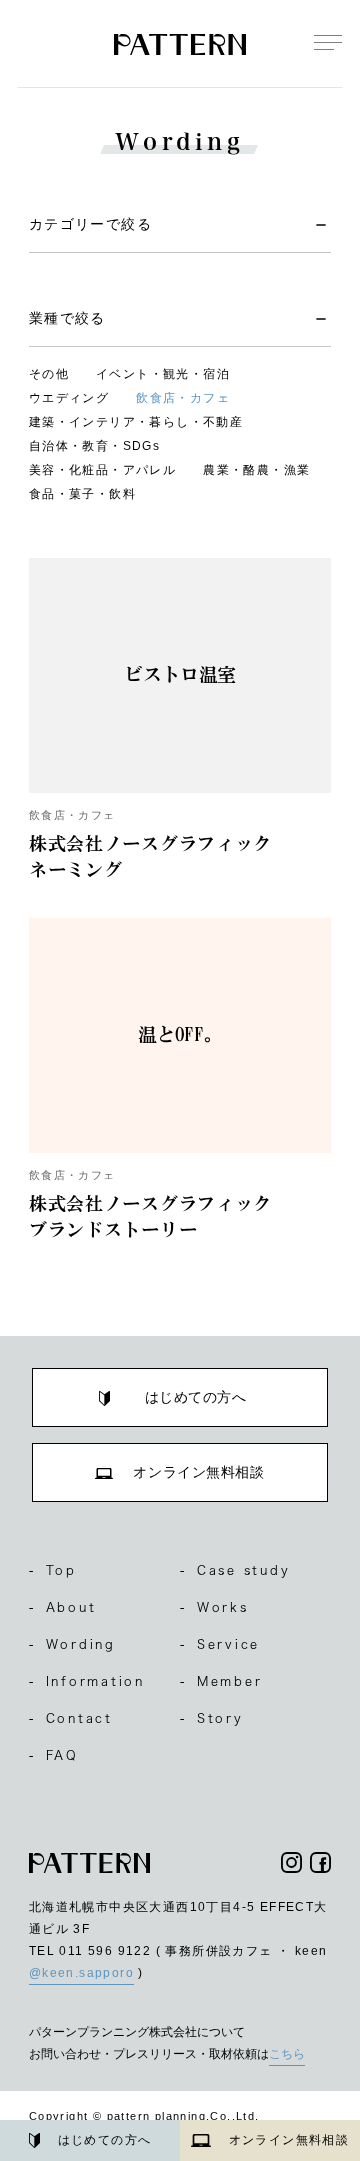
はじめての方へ (105, 2140)
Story (212, 1718)
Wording (72, 1644)
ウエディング (69, 398)
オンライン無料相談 (289, 2140)
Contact (71, 1718)
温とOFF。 (180, 1034)
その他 (49, 374)
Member (221, 1681)
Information (87, 1681)
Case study (235, 1570)
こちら (287, 2054)
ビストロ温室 (180, 674)
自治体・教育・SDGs (94, 446)
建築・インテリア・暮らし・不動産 (136, 422)
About (63, 1607)
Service (220, 1644)
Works (214, 1607)
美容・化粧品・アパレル (102, 470)
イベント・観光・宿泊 (163, 374)
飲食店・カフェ (183, 398)
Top (53, 1570)
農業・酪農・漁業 (256, 470)
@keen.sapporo (81, 1973)
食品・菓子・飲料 (82, 494)
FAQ (54, 1755)
